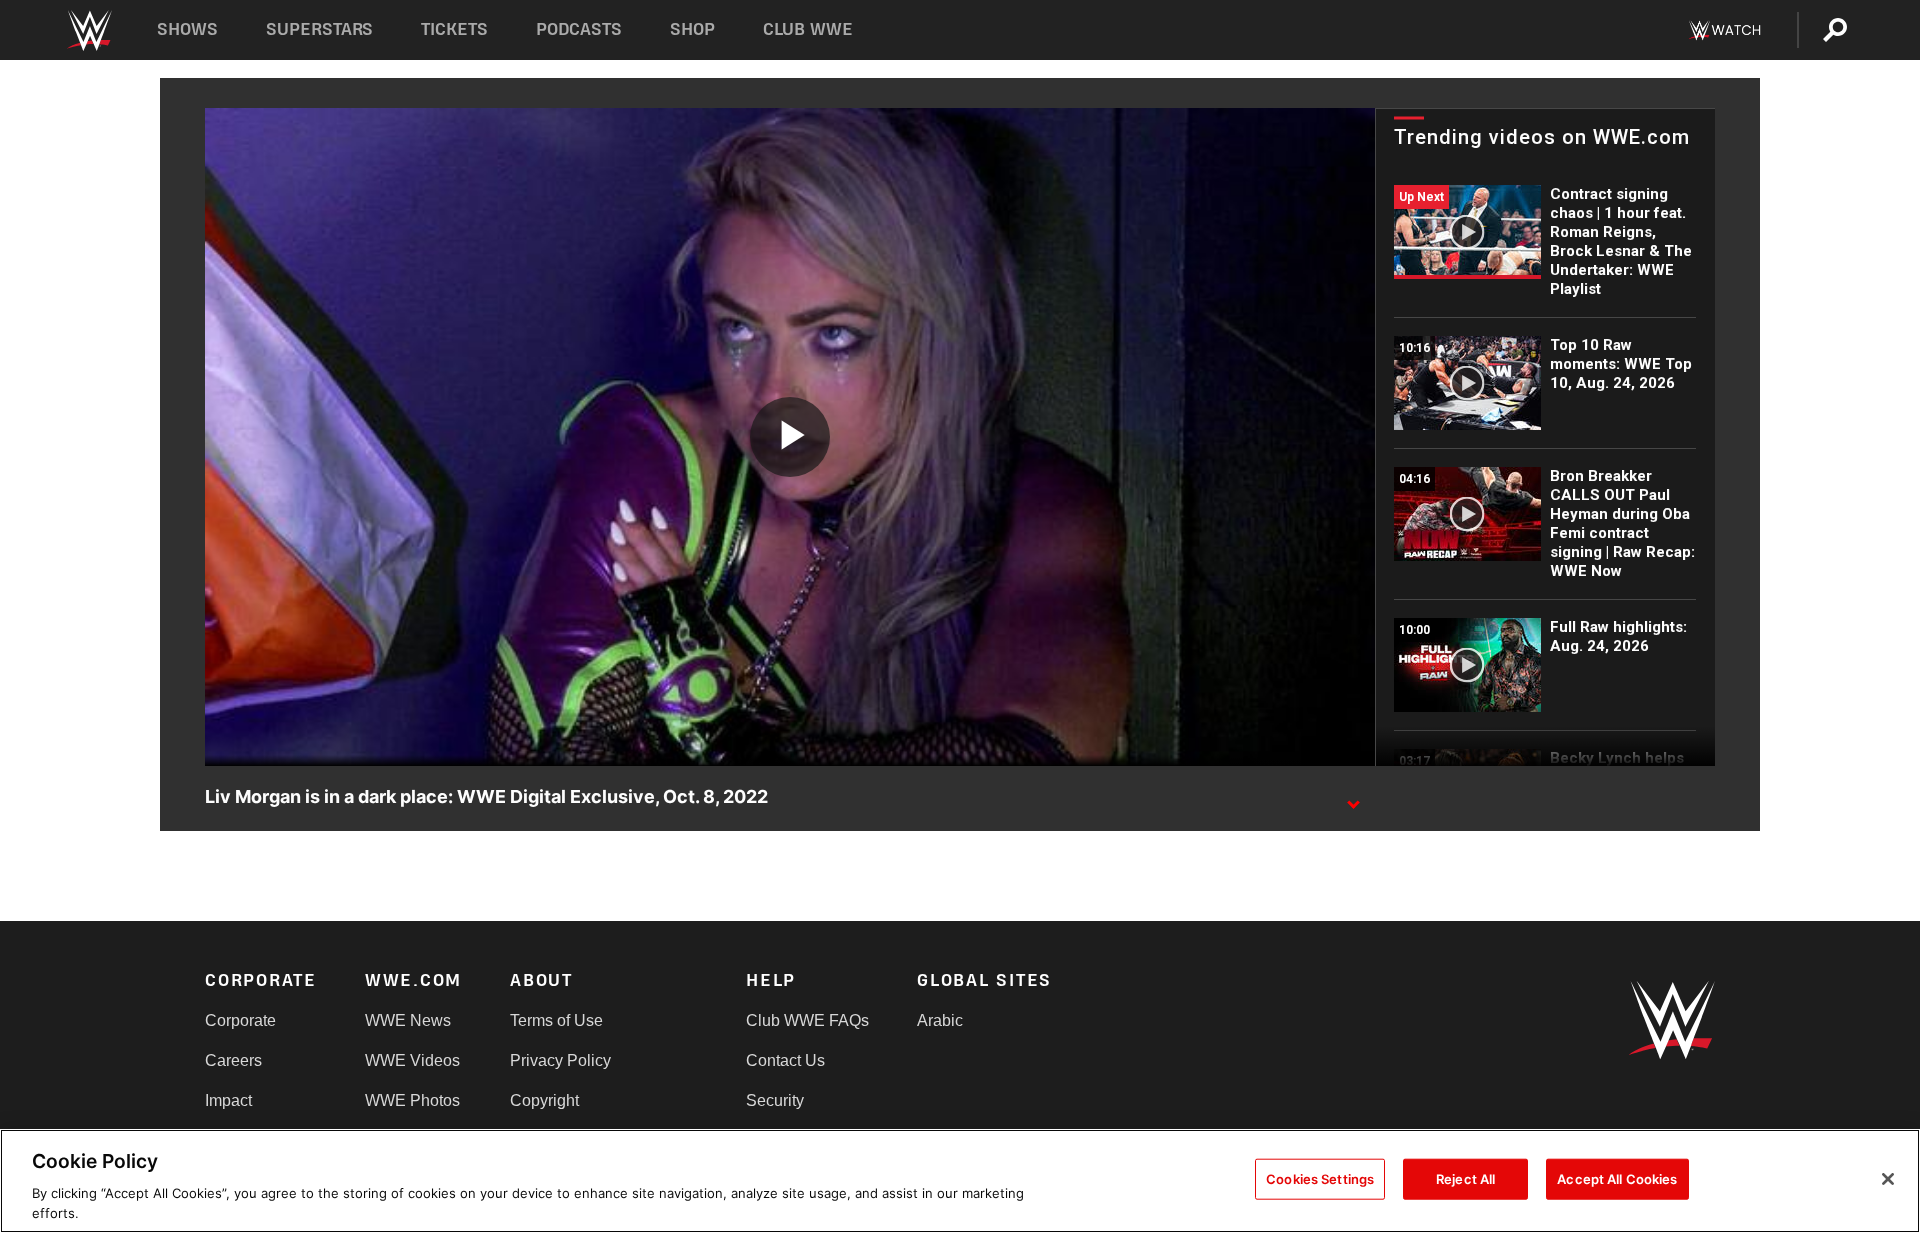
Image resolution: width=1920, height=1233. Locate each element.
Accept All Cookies (1617, 1179)
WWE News (408, 1020)
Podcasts (579, 29)
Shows (187, 29)
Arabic (940, 1020)
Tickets (454, 29)
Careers (233, 1060)
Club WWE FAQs (807, 1020)
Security (775, 1100)
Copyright (544, 1100)
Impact (228, 1100)
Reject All (1465, 1179)
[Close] (1888, 1179)
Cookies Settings (1320, 1179)
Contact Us (785, 1060)
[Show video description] (1353, 798)
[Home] (88, 30)
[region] (960, 1181)
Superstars (320, 29)
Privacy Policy (560, 1060)
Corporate (240, 1020)
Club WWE (808, 29)
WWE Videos (412, 1060)
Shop (692, 29)
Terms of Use (556, 1020)
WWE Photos (412, 1100)
